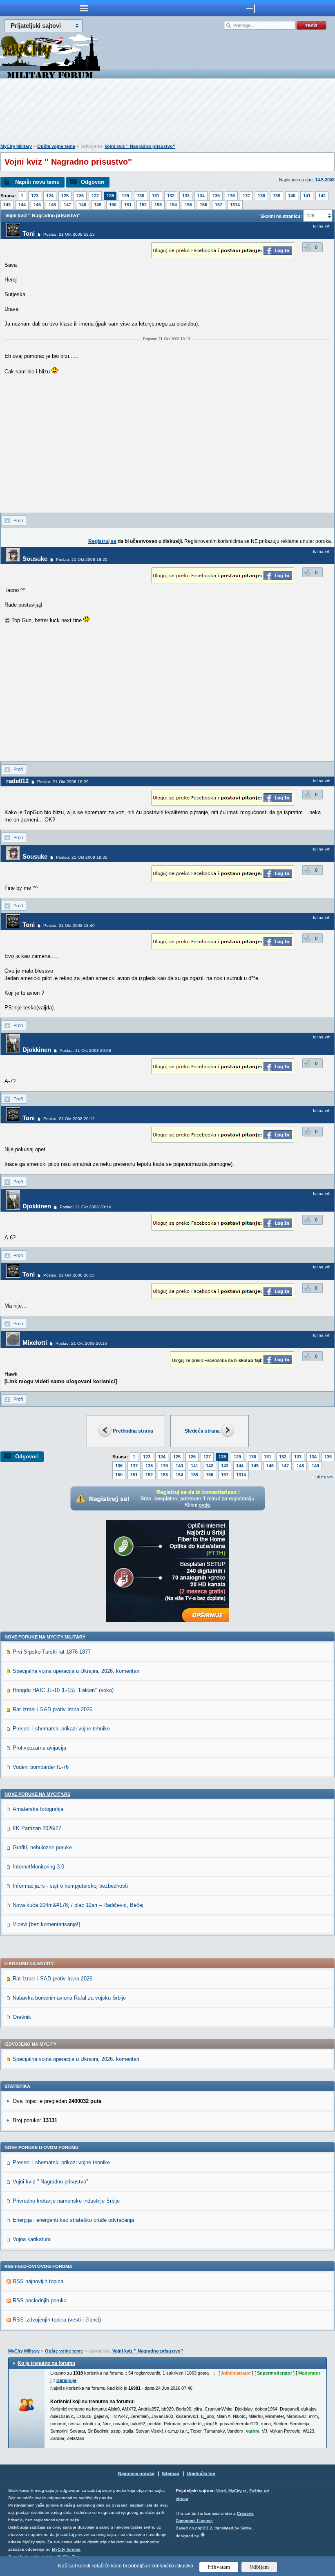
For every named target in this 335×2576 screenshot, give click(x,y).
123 (35, 196)
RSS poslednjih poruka (40, 2300)
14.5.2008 (325, 180)
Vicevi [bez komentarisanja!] (46, 1924)
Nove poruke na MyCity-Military (45, 1637)
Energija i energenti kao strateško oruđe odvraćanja (73, 2220)
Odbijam (259, 2567)
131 (156, 196)
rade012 (17, 781)
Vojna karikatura (32, 2239)
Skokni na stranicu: (281, 216)
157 (219, 205)
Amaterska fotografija (38, 1809)
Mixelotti (35, 1343)
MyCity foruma (66, 2549)
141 (307, 196)
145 (37, 205)
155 (188, 205)
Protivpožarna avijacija (39, 1748)
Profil (18, 520)
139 (277, 196)
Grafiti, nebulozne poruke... (45, 1847)
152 (143, 205)
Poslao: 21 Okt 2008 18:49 (69, 925)
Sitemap (171, 2473)
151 (128, 205)
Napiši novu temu (37, 182)
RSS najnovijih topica (38, 2281)
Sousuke (35, 559)
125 (65, 196)
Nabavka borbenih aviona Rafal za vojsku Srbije (69, 1998)
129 (125, 196)
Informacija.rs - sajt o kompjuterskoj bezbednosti (70, 1886)
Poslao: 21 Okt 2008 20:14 (85, 1207)
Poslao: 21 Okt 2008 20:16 (81, 1343)
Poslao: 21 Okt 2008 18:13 (69, 234)
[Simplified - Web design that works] (203, 2535)
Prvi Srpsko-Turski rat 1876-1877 (52, 1652)
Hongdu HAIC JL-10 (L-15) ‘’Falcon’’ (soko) (63, 1690)
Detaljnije (66, 2380)
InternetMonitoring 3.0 (38, 1867)
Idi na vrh (324, 1477)
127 (95, 196)
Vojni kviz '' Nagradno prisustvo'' (140, 146)
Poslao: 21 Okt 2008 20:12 (69, 1119)
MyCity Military (16, 146)
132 (171, 196)
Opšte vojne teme (56, 146)
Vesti (221, 2491)
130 (141, 196)
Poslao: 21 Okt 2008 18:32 (82, 857)
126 (80, 196)
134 (201, 196)
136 (231, 196)
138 (261, 196)
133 (186, 196)
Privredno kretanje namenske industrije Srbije (66, 2201)
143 (7, 205)
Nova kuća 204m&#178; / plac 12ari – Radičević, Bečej (78, 1905)
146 (52, 205)
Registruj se (102, 541)
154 (173, 205)
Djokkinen (37, 1050)
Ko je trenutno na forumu (46, 2363)
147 (67, 205)
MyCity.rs (238, 2491)
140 (292, 196)
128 (110, 196)
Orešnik (22, 2017)
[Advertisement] (167, 113)
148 (83, 205)
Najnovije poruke (136, 2473)
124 (50, 196)
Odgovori (93, 182)
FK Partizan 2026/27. (38, 1828)
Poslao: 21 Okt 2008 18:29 (63, 782)
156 (203, 205)
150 (113, 205)
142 (322, 196)
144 (22, 205)
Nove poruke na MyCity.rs (37, 1794)
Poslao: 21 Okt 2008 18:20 (82, 559)
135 (216, 196)
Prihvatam (219, 2567)
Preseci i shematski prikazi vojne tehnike (61, 1729)
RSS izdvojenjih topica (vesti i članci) (57, 2320)
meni (84, 8)
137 (246, 196)
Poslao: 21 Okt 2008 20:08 (85, 1050)
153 (158, 205)
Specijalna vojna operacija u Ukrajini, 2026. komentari (76, 1671)
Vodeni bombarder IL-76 (41, 1767)
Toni (29, 233)
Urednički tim (201, 2473)
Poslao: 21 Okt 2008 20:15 (69, 1275)
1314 (235, 205)
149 (98, 205)
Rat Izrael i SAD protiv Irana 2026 (52, 1709)
